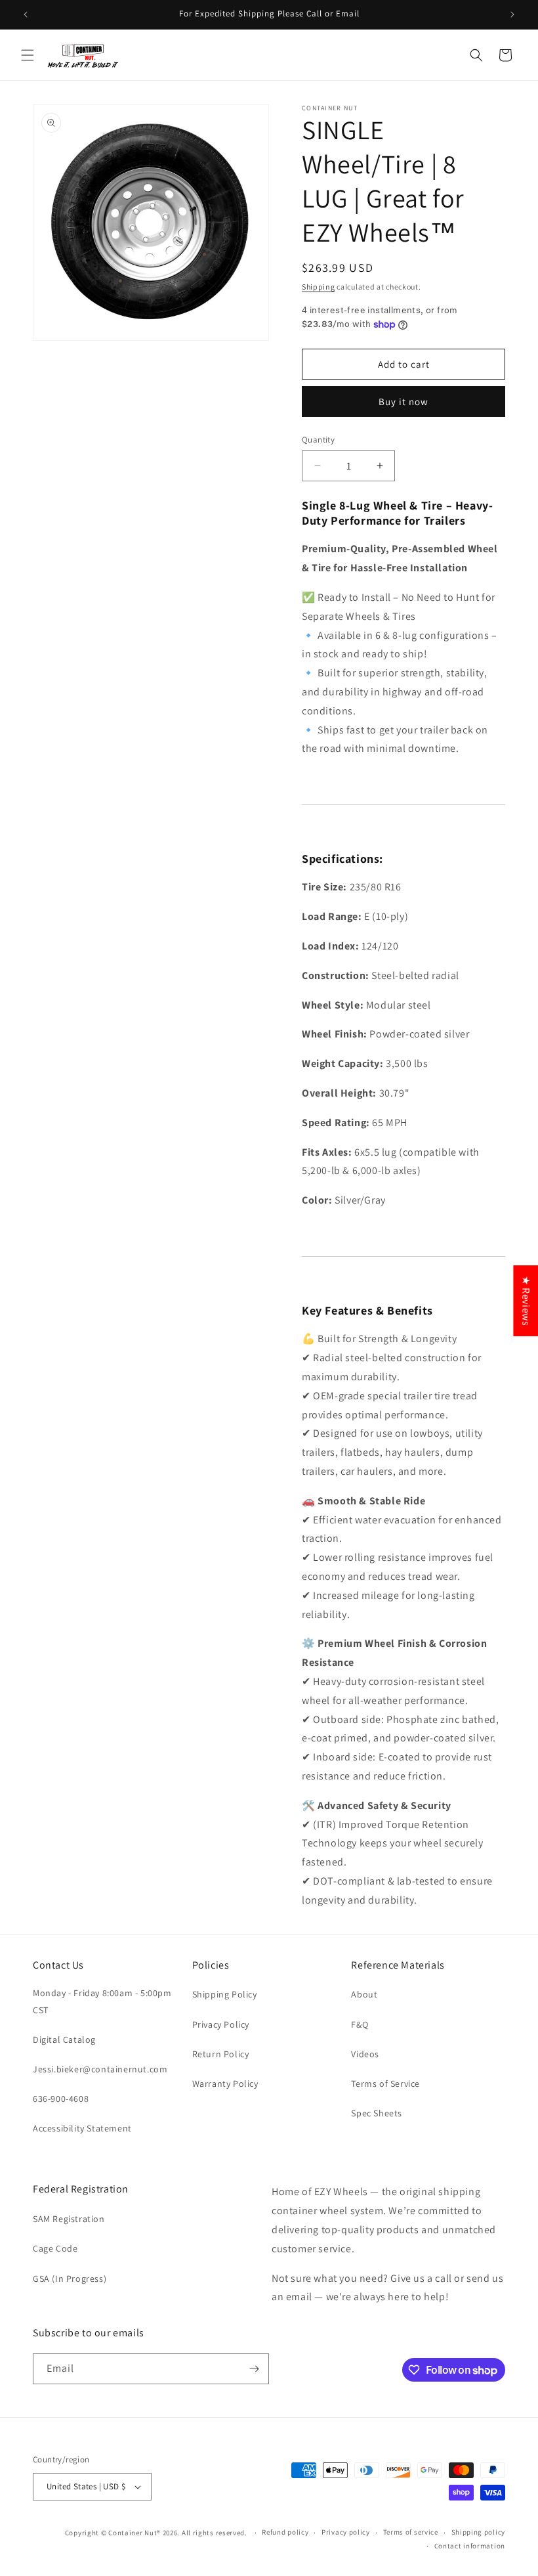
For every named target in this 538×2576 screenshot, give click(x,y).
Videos (365, 2054)
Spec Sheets (377, 2113)
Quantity (318, 440)
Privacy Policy (221, 2024)
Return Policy (221, 2054)
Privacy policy (346, 2532)
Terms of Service (385, 2084)
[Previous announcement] (26, 14)
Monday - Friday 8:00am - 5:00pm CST (102, 2001)
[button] (28, 55)
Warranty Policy (225, 2084)
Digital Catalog (64, 2040)
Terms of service (411, 2532)
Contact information (470, 2546)
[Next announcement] (512, 14)
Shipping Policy (225, 1994)
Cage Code (55, 2248)
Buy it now (403, 402)
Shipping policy (479, 2532)
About (364, 1994)
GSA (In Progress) (70, 2279)
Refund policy (285, 2532)
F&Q (360, 2024)
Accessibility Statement (82, 2128)
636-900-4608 (61, 2099)
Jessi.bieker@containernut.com (100, 2069)
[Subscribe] (254, 2369)
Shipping (319, 287)
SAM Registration (69, 2219)
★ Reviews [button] (526, 1300)
